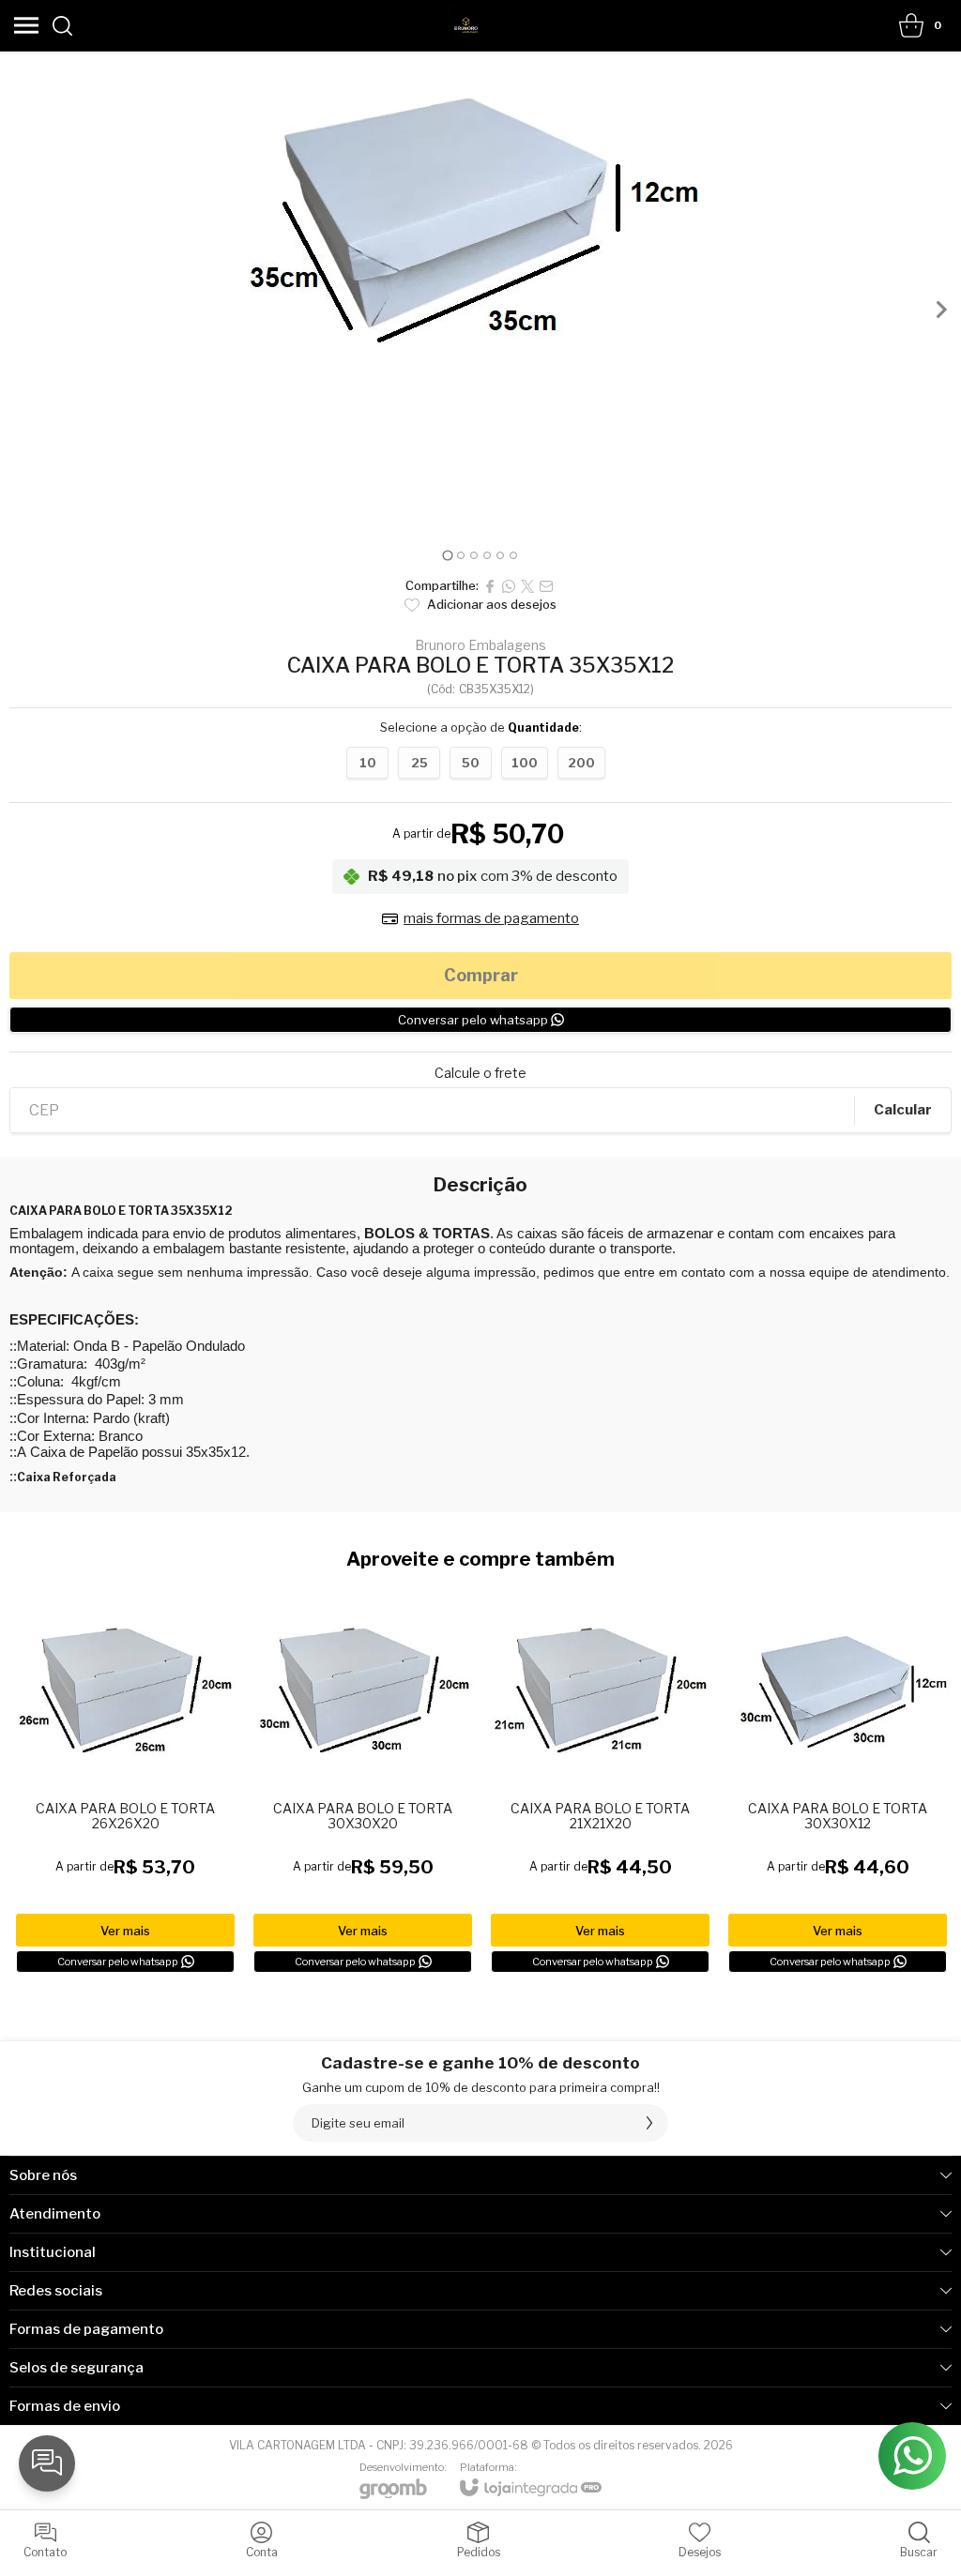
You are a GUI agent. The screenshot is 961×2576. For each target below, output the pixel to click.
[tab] (447, 555)
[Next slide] (940, 310)
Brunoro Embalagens (480, 645)
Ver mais (125, 1931)
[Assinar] (649, 2123)
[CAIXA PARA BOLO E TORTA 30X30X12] (838, 1779)
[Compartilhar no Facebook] (490, 586)
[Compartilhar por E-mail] (546, 586)
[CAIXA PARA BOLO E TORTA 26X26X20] (125, 1779)
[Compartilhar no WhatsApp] (509, 586)
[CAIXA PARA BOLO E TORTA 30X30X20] (363, 1779)
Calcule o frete (480, 1073)
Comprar (481, 975)
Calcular (903, 1110)
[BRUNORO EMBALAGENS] (465, 25)
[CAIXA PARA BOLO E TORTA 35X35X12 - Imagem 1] (480, 212)
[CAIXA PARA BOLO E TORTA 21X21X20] (600, 1779)
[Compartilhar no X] (527, 586)
